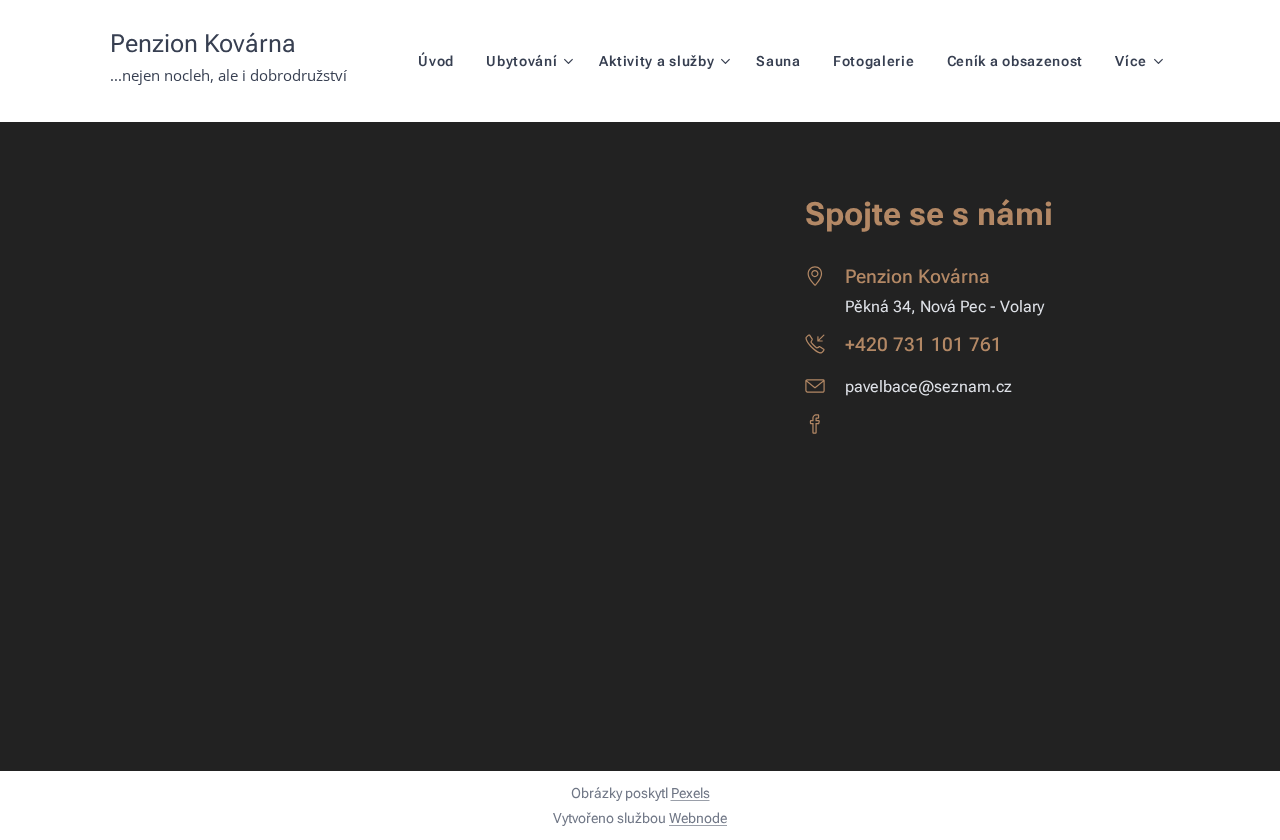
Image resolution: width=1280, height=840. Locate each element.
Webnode (698, 818)
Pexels (690, 793)
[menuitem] (441, 61)
